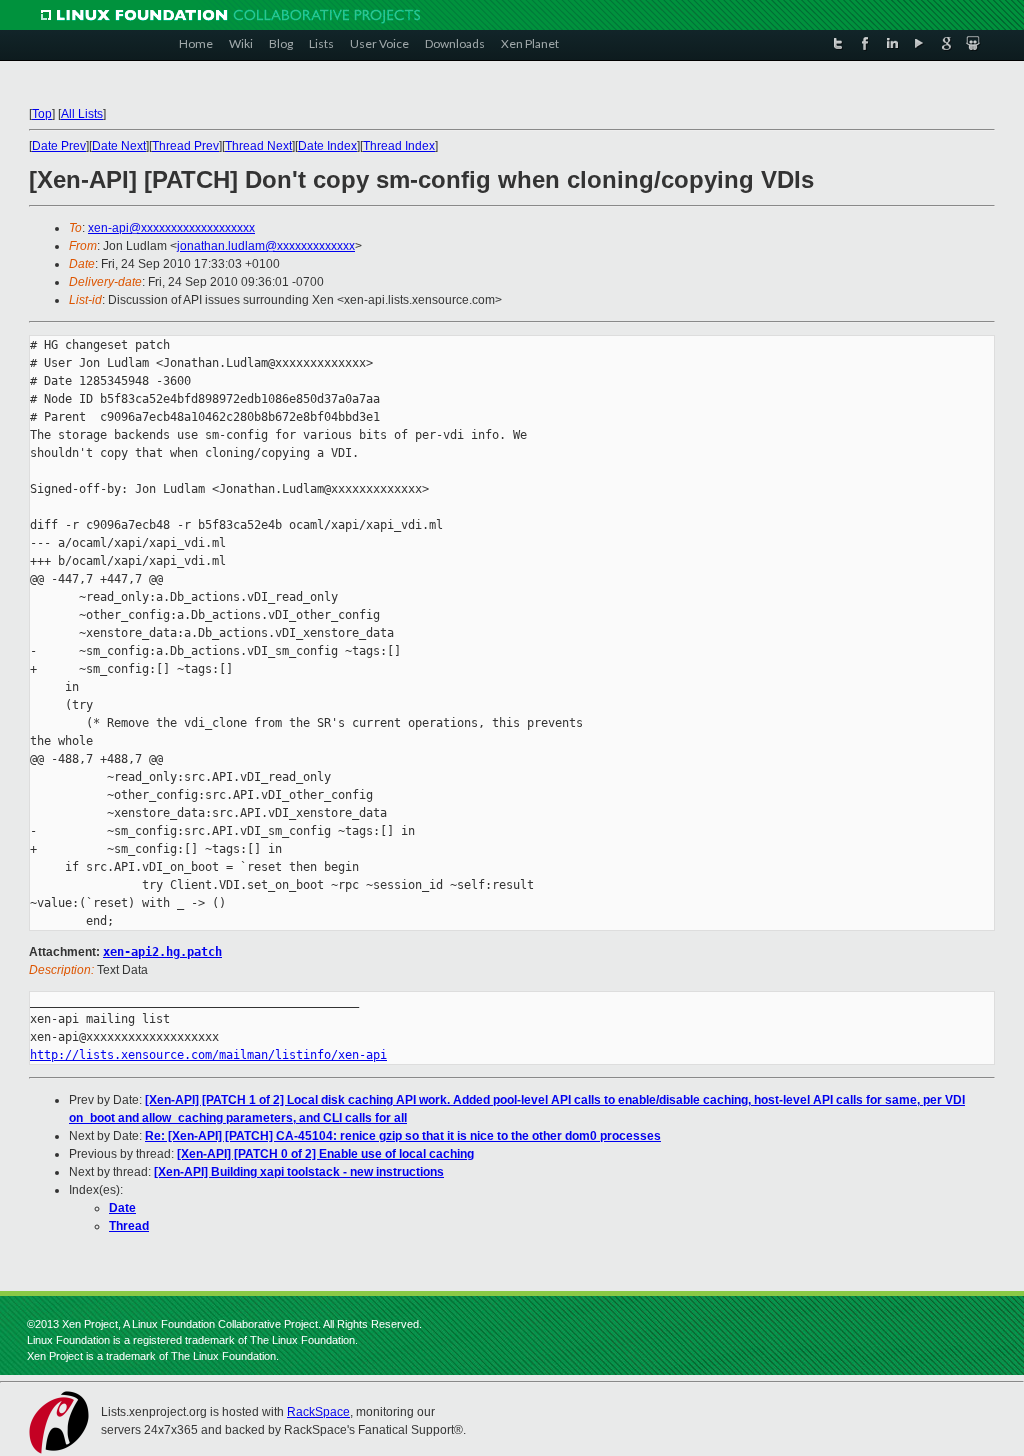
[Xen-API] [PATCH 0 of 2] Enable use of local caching (325, 1154)
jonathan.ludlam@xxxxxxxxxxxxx (266, 246)
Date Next (119, 146)
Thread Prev (185, 146)
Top (42, 114)
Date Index (327, 146)
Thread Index (399, 146)
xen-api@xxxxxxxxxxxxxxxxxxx (171, 228)
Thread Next (258, 146)
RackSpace (318, 1412)
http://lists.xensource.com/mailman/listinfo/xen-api (208, 1055)
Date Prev (59, 146)
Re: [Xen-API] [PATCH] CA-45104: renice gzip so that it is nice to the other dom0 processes (403, 1136)
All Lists (82, 114)
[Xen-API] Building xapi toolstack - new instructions (299, 1172)
